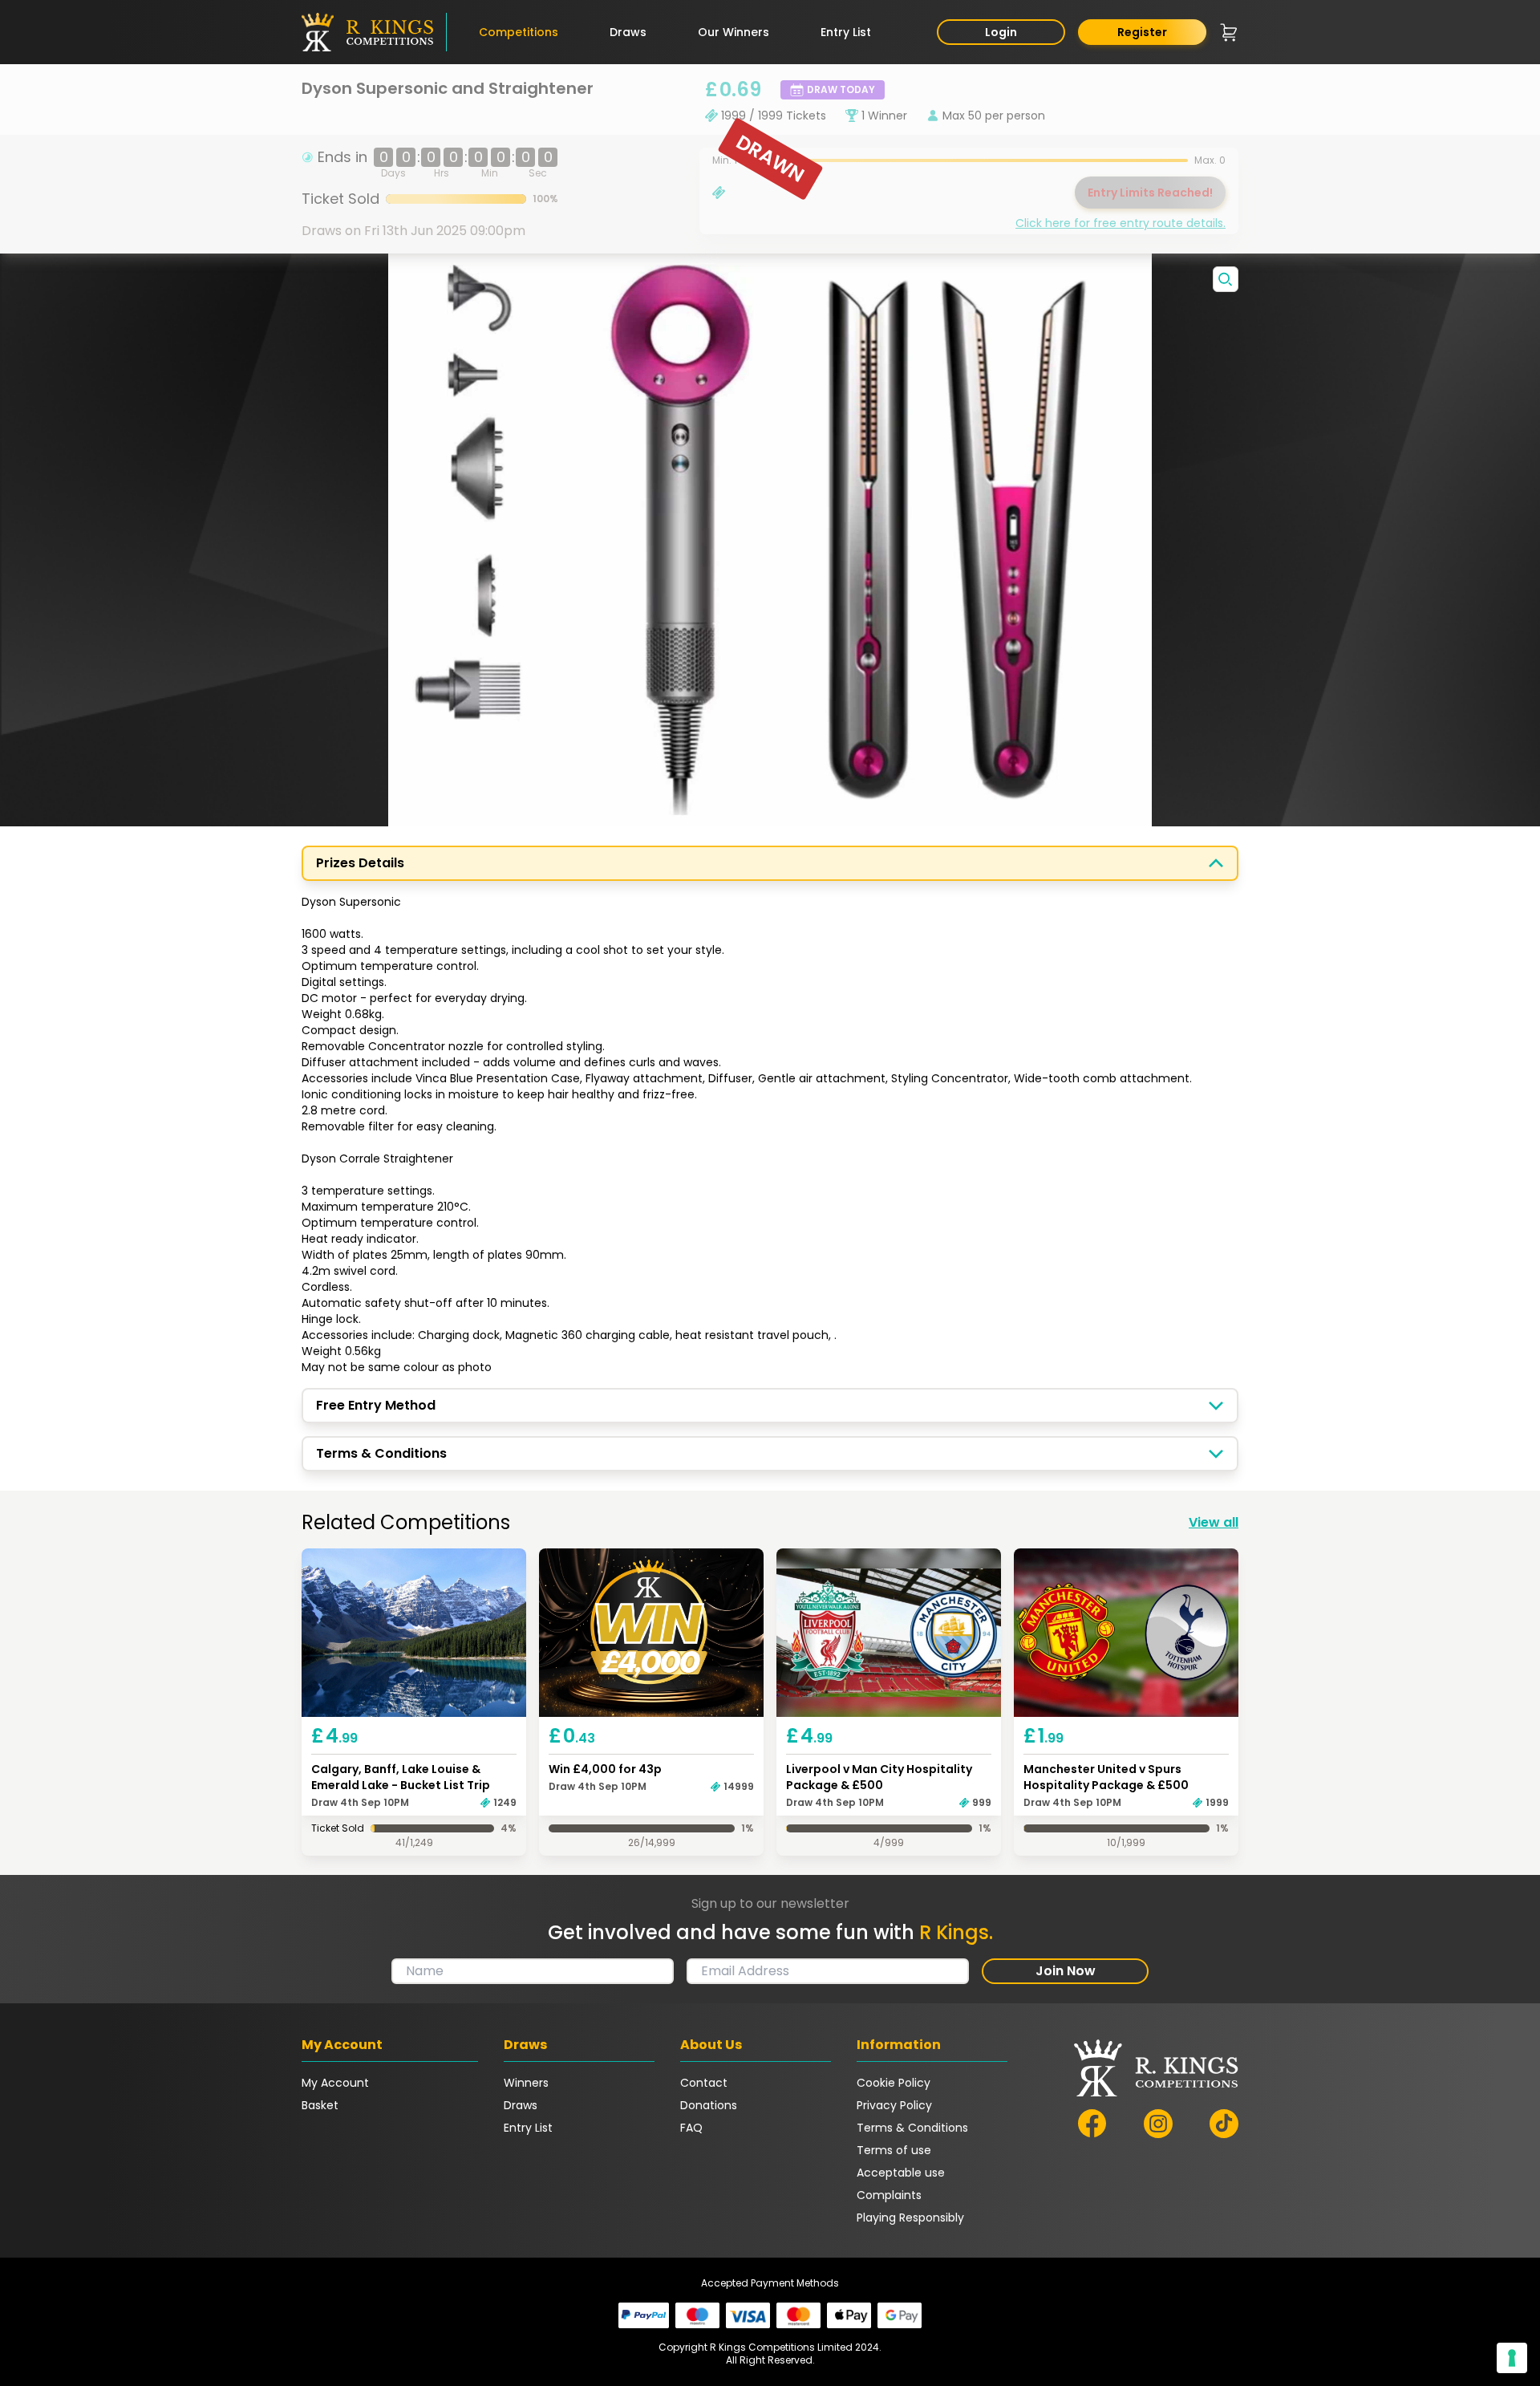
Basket (320, 2105)
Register (1142, 32)
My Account (335, 2083)
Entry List (846, 32)
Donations (709, 2105)
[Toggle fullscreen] (1226, 279)
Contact (704, 2083)
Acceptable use (901, 2173)
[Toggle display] (1216, 863)
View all (1214, 1522)
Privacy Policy (894, 2105)
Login (1001, 32)
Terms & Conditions (912, 2128)
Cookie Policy (894, 2083)
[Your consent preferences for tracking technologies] (1512, 2358)
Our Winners (734, 32)
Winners (526, 2083)
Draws (628, 32)
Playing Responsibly (910, 2218)
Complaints (889, 2195)
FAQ (691, 2128)
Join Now (1066, 1971)
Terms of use (894, 2150)
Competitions (519, 32)
